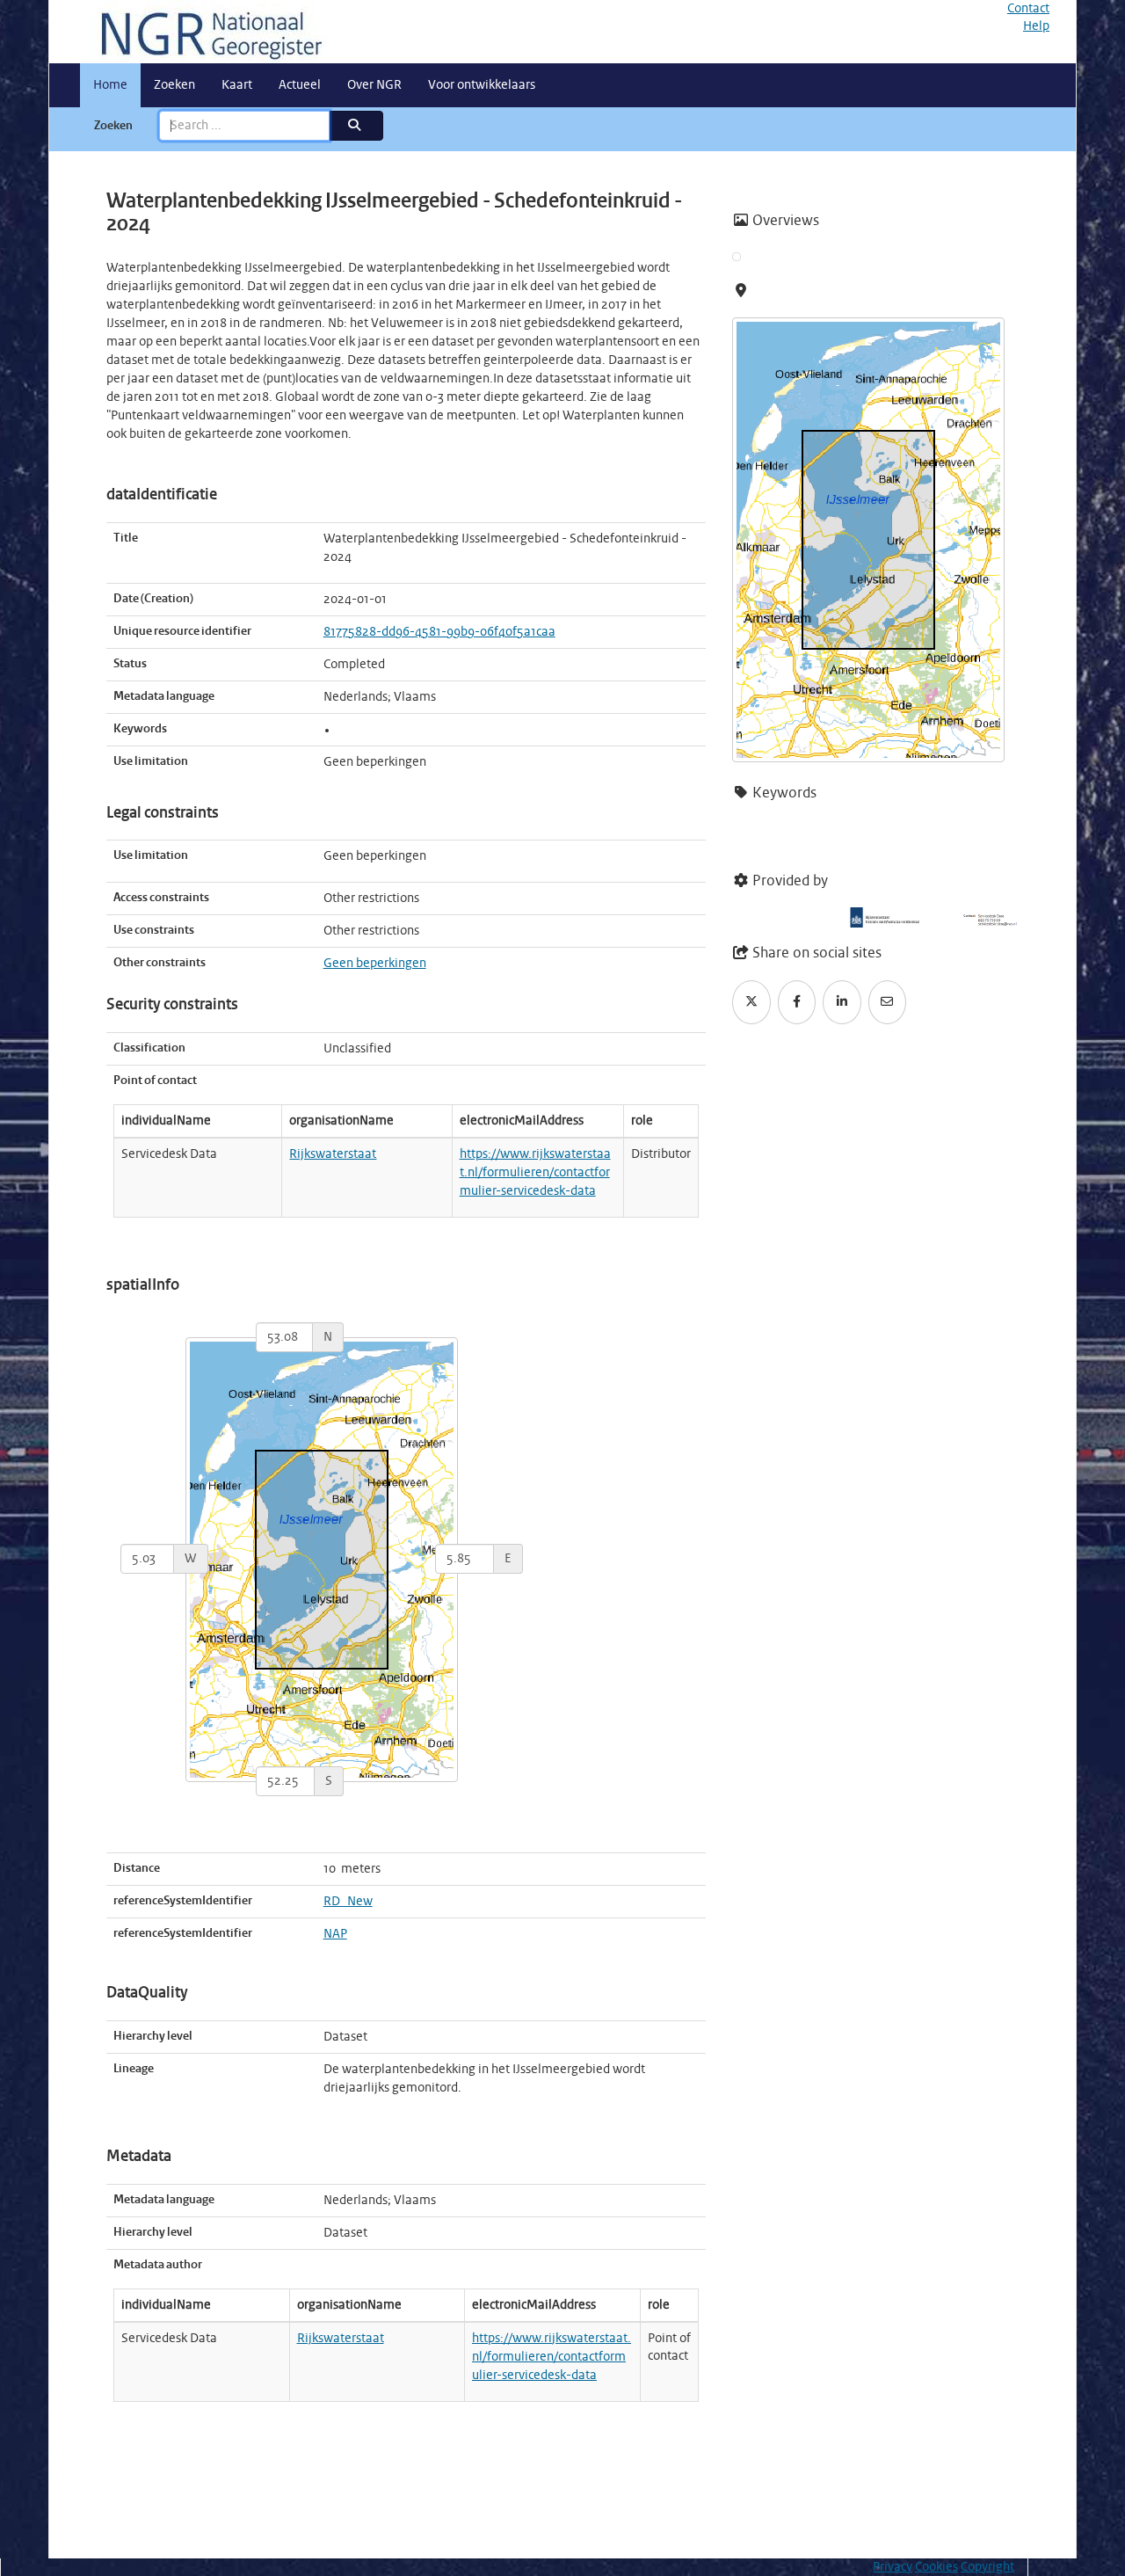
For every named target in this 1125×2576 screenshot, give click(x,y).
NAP (335, 1934)
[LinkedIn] (842, 1002)
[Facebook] (797, 1002)
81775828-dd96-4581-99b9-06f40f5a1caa (439, 632)
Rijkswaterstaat (333, 1154)
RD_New (348, 1902)
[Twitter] (751, 1002)
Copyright (987, 2567)
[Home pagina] (205, 32)
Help (1036, 26)
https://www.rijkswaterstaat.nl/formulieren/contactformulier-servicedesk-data (535, 1173)
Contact (1028, 9)
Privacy (893, 2567)
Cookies (936, 2567)
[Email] (888, 1002)
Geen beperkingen (375, 964)
